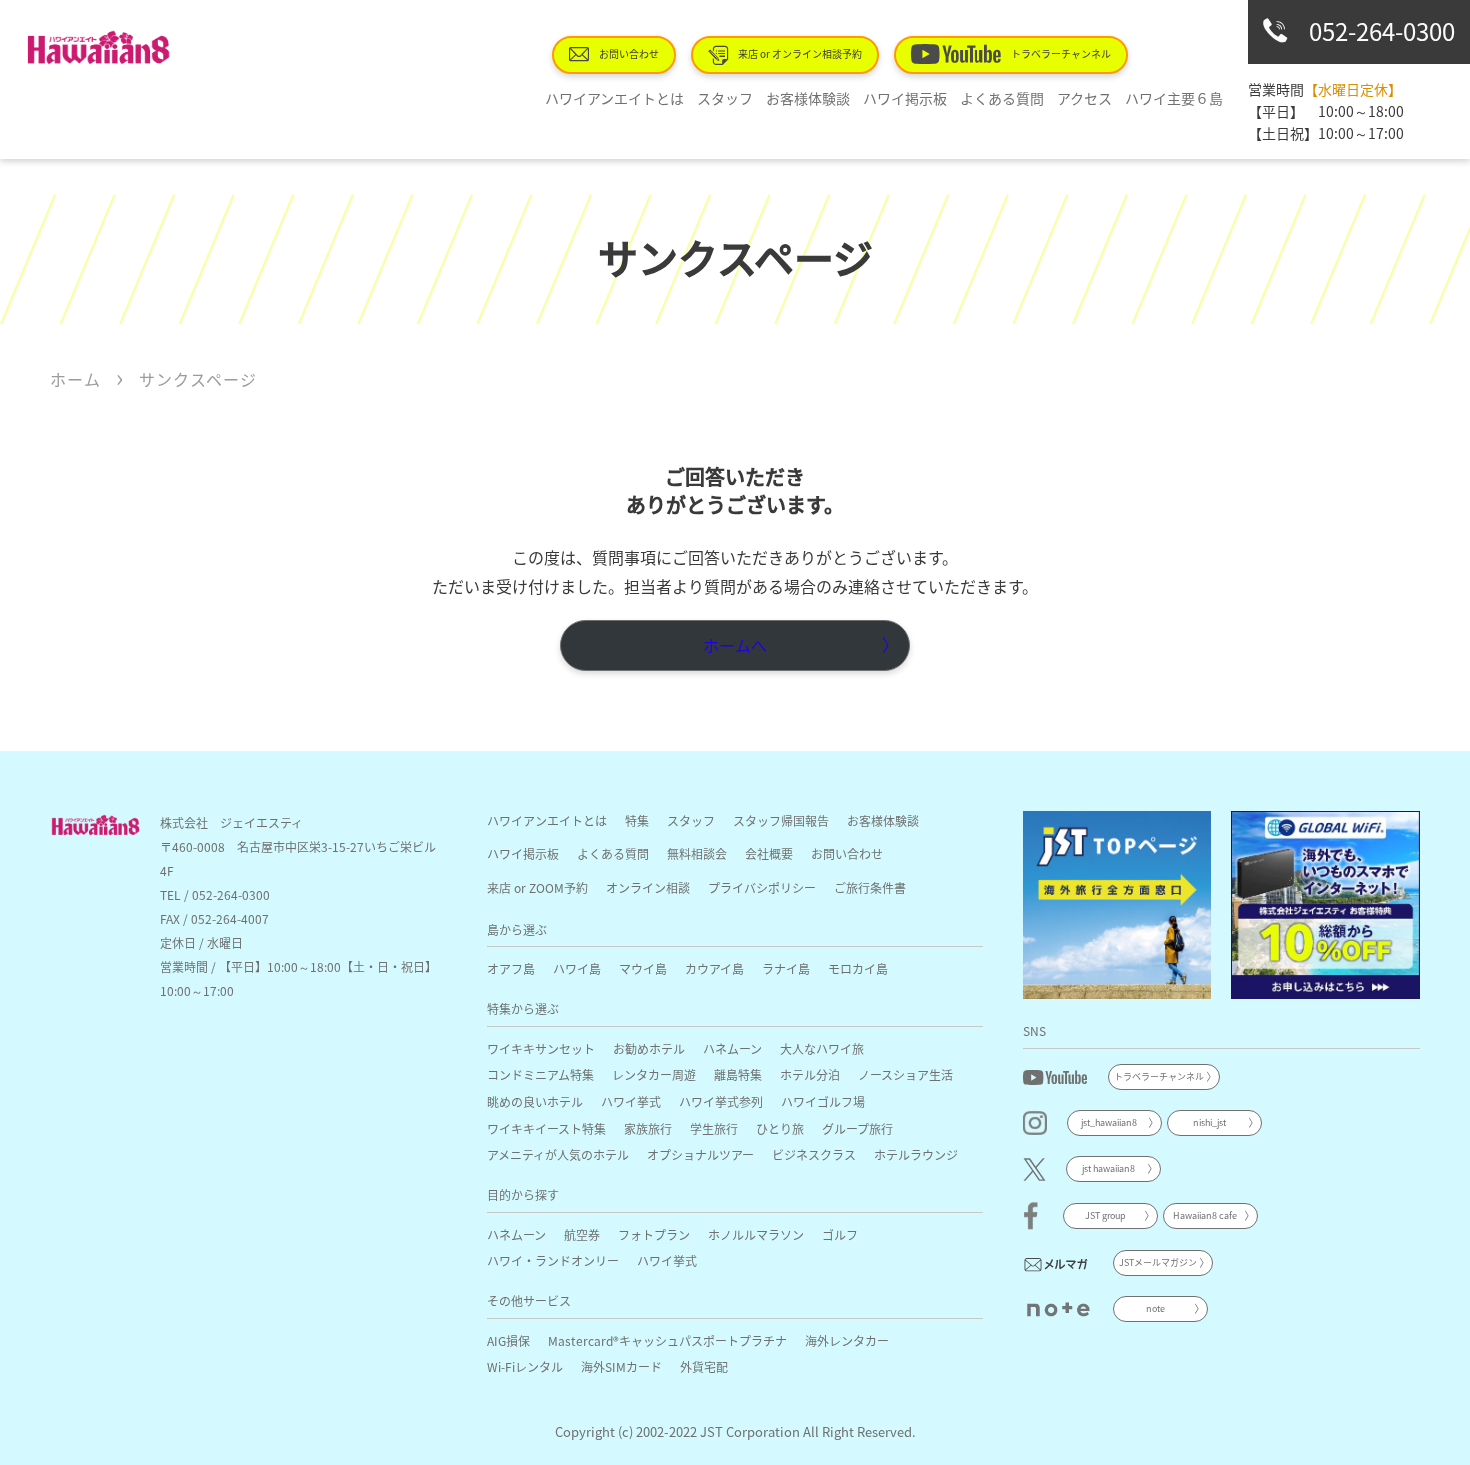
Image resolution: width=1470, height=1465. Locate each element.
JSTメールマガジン (1158, 1262)
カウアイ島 (714, 968)
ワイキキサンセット (541, 1048)
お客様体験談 (808, 98)
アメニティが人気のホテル (558, 1154)
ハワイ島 (577, 968)
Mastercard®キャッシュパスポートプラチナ (667, 1340)
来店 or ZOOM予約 (537, 887)
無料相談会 (697, 853)
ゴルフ (840, 1234)
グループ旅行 (857, 1128)
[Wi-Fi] (1325, 905)
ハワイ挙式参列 (721, 1101)
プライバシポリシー (762, 887)
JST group (1105, 1215)
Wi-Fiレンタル (525, 1366)
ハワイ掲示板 (905, 98)
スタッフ (725, 98)
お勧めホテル (649, 1048)
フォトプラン (654, 1234)
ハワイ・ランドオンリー (553, 1260)
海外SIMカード (621, 1366)
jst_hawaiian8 (1109, 1122)
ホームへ (735, 645)
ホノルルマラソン (756, 1234)
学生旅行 (714, 1128)
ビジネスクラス (814, 1154)
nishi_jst (1209, 1122)
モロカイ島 (858, 968)
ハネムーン (732, 1048)
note (1155, 1308)
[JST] (1117, 905)
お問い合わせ (629, 53)
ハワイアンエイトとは (614, 98)
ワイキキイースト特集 (546, 1128)
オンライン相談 (648, 887)
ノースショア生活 (905, 1074)
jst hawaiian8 (1108, 1168)
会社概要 (769, 853)
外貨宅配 (704, 1366)
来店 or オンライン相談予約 (800, 53)
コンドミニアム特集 (540, 1074)
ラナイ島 (786, 968)
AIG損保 (508, 1340)
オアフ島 (511, 968)
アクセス (1084, 98)
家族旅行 (648, 1128)
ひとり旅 (780, 1128)
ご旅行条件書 (870, 887)
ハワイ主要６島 (1174, 98)
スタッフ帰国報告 (781, 820)
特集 (637, 820)
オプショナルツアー (700, 1154)
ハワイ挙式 (631, 1101)
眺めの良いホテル (535, 1101)
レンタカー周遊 (654, 1074)
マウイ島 (643, 968)
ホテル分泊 (810, 1074)
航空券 (582, 1234)
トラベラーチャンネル (1061, 53)
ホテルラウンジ (916, 1154)
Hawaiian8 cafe (1205, 1215)
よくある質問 (1002, 98)
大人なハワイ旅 (822, 1048)
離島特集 (738, 1074)
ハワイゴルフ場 (823, 1101)
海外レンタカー (847, 1340)
